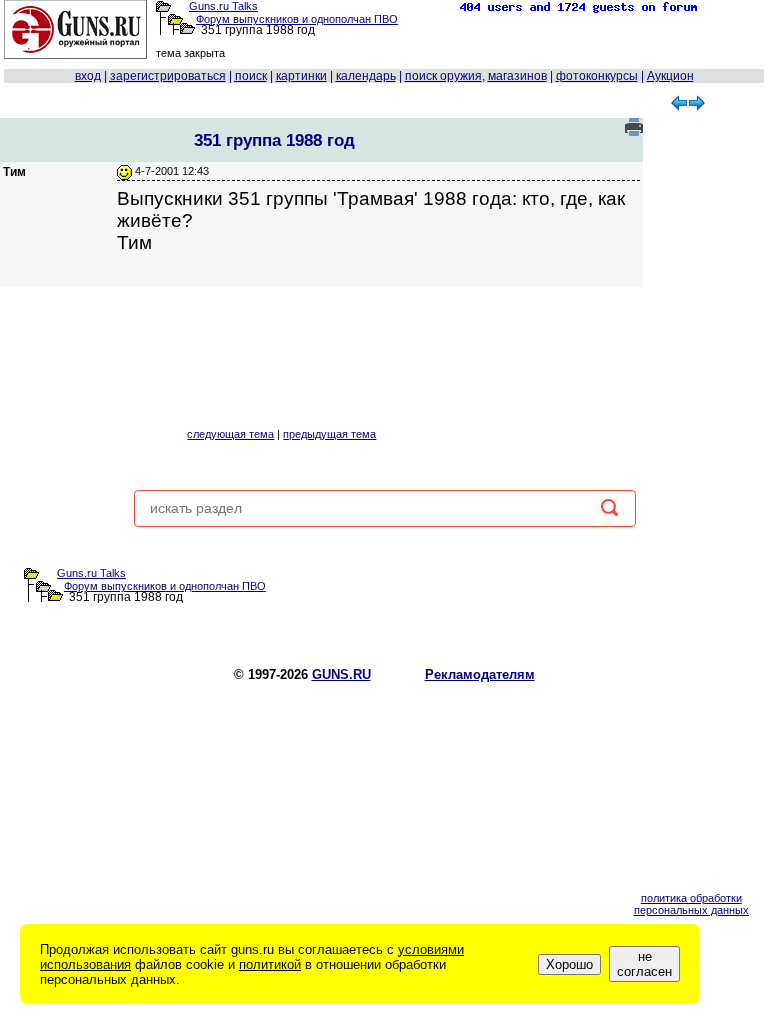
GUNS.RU (341, 674)
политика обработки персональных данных (691, 904)
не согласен (644, 964)
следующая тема (230, 434)
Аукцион (670, 76)
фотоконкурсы (597, 76)
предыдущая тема (329, 434)
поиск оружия (443, 76)
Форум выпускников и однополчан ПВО (297, 19)
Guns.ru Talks (223, 6)
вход (88, 76)
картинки (301, 76)
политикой (270, 964)
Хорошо (569, 964)
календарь (366, 76)
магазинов (517, 76)
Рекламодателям (480, 674)
